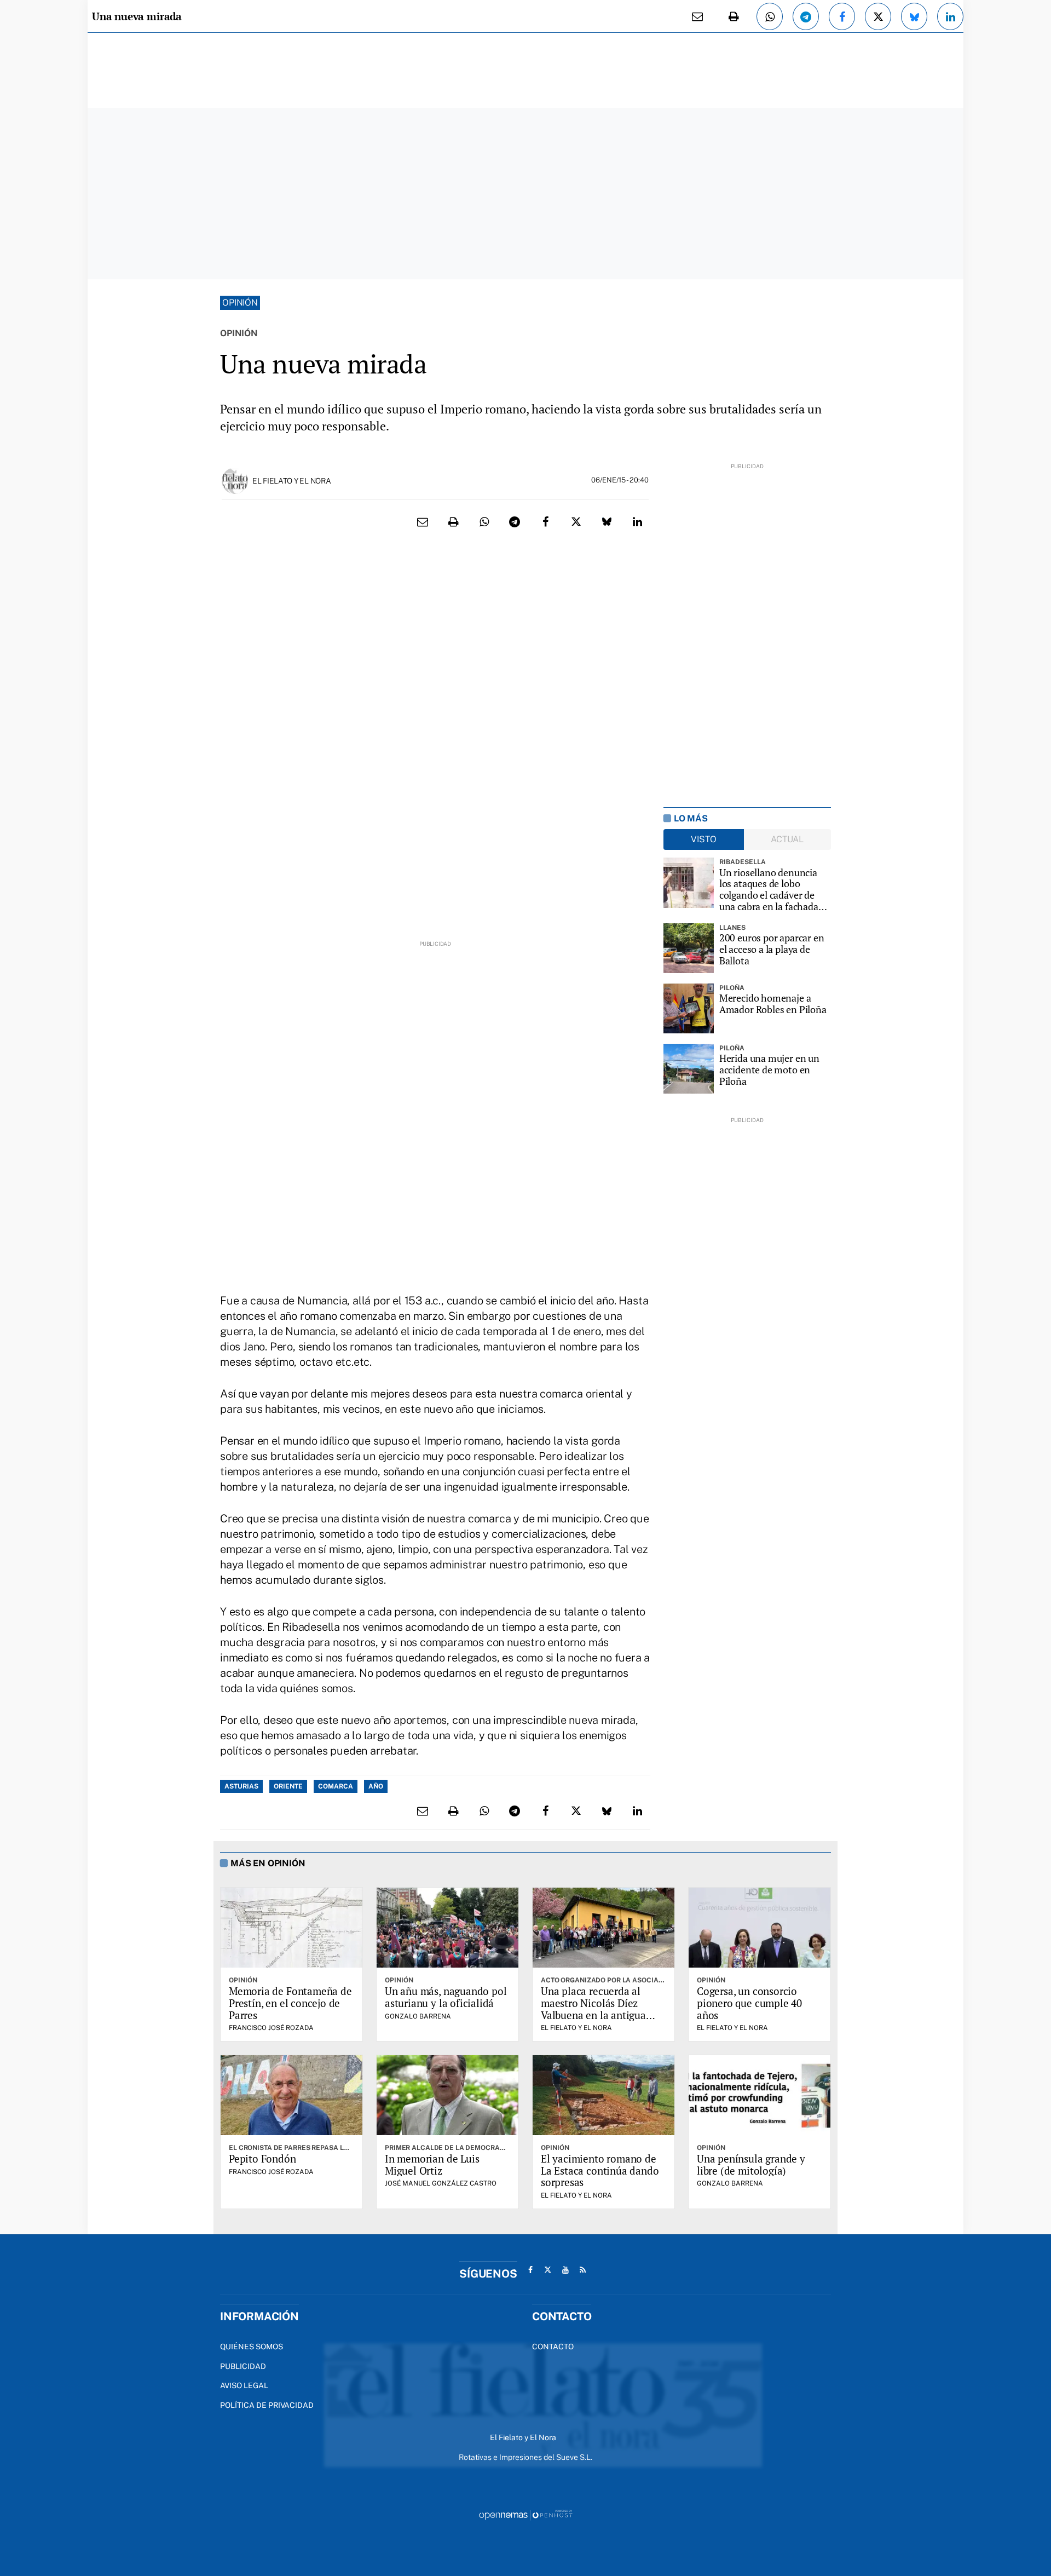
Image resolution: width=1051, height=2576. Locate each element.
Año (376, 1786)
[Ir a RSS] (583, 2270)
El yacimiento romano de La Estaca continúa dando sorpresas (600, 2170)
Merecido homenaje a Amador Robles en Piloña (773, 1004)
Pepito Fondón (262, 2158)
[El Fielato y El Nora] (235, 480)
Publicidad (243, 2366)
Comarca (336, 1786)
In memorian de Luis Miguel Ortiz (432, 2164)
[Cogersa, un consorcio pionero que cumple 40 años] (760, 1928)
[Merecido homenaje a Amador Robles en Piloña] (689, 1009)
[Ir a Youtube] (565, 2270)
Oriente (288, 1786)
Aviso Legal (244, 2385)
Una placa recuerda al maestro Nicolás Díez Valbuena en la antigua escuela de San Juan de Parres (593, 2015)
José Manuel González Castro (441, 2183)
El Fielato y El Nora (291, 481)
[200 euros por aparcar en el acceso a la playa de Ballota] (689, 948)
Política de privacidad (267, 2405)
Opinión (240, 303)
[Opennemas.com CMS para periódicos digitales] (525, 2514)
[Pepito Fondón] (291, 2095)
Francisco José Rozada (271, 2028)
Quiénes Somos (252, 2347)
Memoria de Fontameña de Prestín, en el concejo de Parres (290, 2003)
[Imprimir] (734, 16)
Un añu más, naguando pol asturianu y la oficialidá (446, 1997)
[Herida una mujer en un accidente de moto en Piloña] (689, 1069)
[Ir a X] (548, 2270)
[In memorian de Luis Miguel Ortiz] (447, 2095)
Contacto (553, 2347)
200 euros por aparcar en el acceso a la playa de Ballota (772, 949)
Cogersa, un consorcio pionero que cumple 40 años (749, 2003)
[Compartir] (770, 16)
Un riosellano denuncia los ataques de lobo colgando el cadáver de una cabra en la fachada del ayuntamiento (769, 890)
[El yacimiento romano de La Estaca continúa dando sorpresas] (604, 2095)
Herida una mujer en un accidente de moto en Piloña (769, 1069)
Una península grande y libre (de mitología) (751, 2164)
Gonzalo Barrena (418, 2016)
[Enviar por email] (697, 16)
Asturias (241, 1786)
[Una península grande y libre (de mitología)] (760, 2095)
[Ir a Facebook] (530, 2270)
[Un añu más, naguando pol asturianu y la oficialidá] (447, 1928)
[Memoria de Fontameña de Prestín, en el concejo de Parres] (291, 1928)
